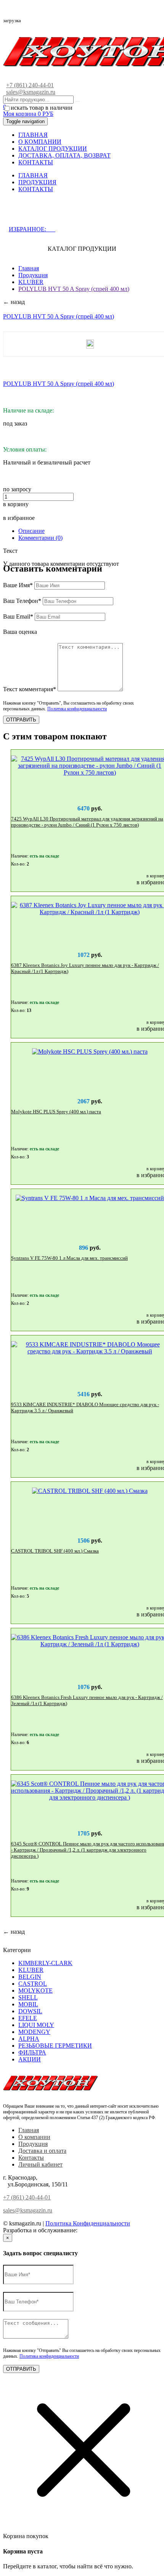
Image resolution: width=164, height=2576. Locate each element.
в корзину (16, 504)
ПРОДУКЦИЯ (37, 182)
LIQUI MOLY (36, 2025)
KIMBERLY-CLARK (45, 1963)
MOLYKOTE (35, 1990)
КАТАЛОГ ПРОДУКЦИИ (53, 149)
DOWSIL (30, 2011)
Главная (29, 268)
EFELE (28, 2018)
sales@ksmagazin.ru (31, 92)
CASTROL (33, 1984)
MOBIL (28, 2004)
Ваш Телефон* (22, 601)
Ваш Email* (18, 616)
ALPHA (29, 2039)
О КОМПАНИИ (40, 142)
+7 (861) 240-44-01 (30, 85)
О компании (34, 2137)
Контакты (31, 2158)
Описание (31, 531)
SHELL (28, 1997)
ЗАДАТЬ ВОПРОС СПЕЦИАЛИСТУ (70, 214)
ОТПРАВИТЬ (21, 720)
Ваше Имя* (18, 585)
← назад (14, 302)
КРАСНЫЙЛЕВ (100, 2230)
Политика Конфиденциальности (88, 2223)
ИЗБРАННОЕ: (32, 229)
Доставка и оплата (42, 2151)
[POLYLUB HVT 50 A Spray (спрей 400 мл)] (90, 344)
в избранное (19, 518)
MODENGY (34, 2032)
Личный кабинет (40, 2164)
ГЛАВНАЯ (33, 135)
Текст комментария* (30, 689)
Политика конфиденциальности (77, 709)
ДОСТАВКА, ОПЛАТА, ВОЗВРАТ (64, 155)
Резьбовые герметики (55, 2046)
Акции (30, 2059)
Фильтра (32, 2052)
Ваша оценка (20, 632)
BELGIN (30, 1977)
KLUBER (31, 282)
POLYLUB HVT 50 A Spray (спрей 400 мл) (74, 289)
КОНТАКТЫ (36, 162)
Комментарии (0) (40, 538)
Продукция (33, 275)
